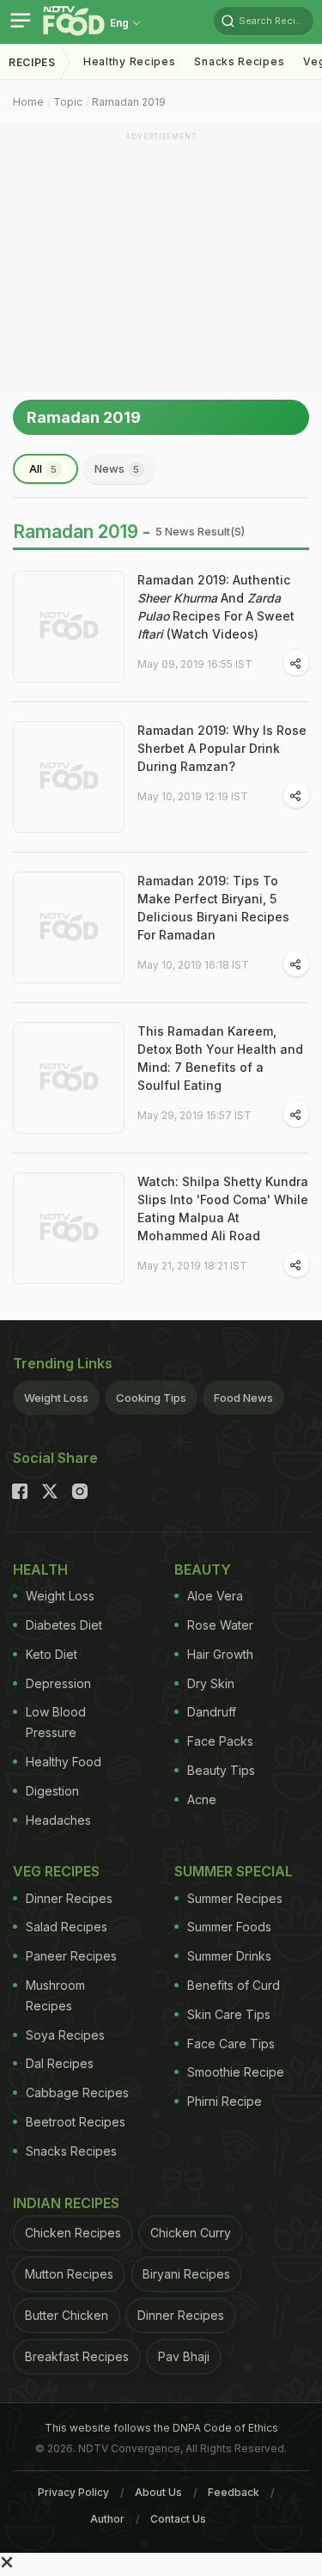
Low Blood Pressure (56, 1722)
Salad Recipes (67, 1927)
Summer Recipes (235, 1898)
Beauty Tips (221, 1770)
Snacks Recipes (239, 61)
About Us (158, 2492)
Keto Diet (52, 1654)
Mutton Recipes (69, 2274)
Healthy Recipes (130, 61)
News (117, 468)
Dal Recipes (60, 2063)
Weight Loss (56, 1398)
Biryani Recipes (186, 2274)
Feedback (234, 2492)
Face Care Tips (231, 2044)
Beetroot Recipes (76, 2122)
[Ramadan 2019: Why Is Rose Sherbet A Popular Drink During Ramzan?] (69, 777)
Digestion (52, 1791)
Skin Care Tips (229, 2014)
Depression (58, 1683)
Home (28, 102)
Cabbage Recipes (77, 2093)
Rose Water (220, 1625)
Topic (68, 102)
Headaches (58, 1820)
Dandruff (212, 1712)
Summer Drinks (229, 1956)
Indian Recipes (66, 2203)
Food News (243, 1398)
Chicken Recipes (73, 2233)
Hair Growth (220, 1654)
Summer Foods (229, 1927)
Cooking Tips (151, 1398)
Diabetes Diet (64, 1625)
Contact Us (178, 2519)
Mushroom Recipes (55, 1995)
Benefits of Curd (234, 1985)
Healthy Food (64, 1762)
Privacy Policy (73, 2492)
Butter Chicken (67, 2315)
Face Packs (220, 1741)
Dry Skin (211, 1683)
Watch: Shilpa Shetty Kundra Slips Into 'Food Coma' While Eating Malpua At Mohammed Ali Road (223, 1208)
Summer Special (234, 1871)
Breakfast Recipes (77, 2356)
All (43, 468)
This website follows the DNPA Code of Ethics (161, 2428)
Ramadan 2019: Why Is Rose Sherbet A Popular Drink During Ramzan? (222, 748)
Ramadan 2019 (129, 102)
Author (107, 2519)
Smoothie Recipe (236, 2072)
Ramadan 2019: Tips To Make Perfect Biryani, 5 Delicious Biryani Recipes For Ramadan (213, 908)
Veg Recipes (56, 1871)
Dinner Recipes (69, 1898)
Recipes (32, 62)
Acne (202, 1799)
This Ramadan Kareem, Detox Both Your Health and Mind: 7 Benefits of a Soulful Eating (220, 1058)
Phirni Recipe (225, 2101)
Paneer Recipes (71, 1956)
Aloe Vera (215, 1596)
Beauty (203, 1569)
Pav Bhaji (184, 2356)
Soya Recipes (65, 2035)
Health (40, 1569)
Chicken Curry (191, 2233)
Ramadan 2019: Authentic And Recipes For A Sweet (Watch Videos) (216, 607)
